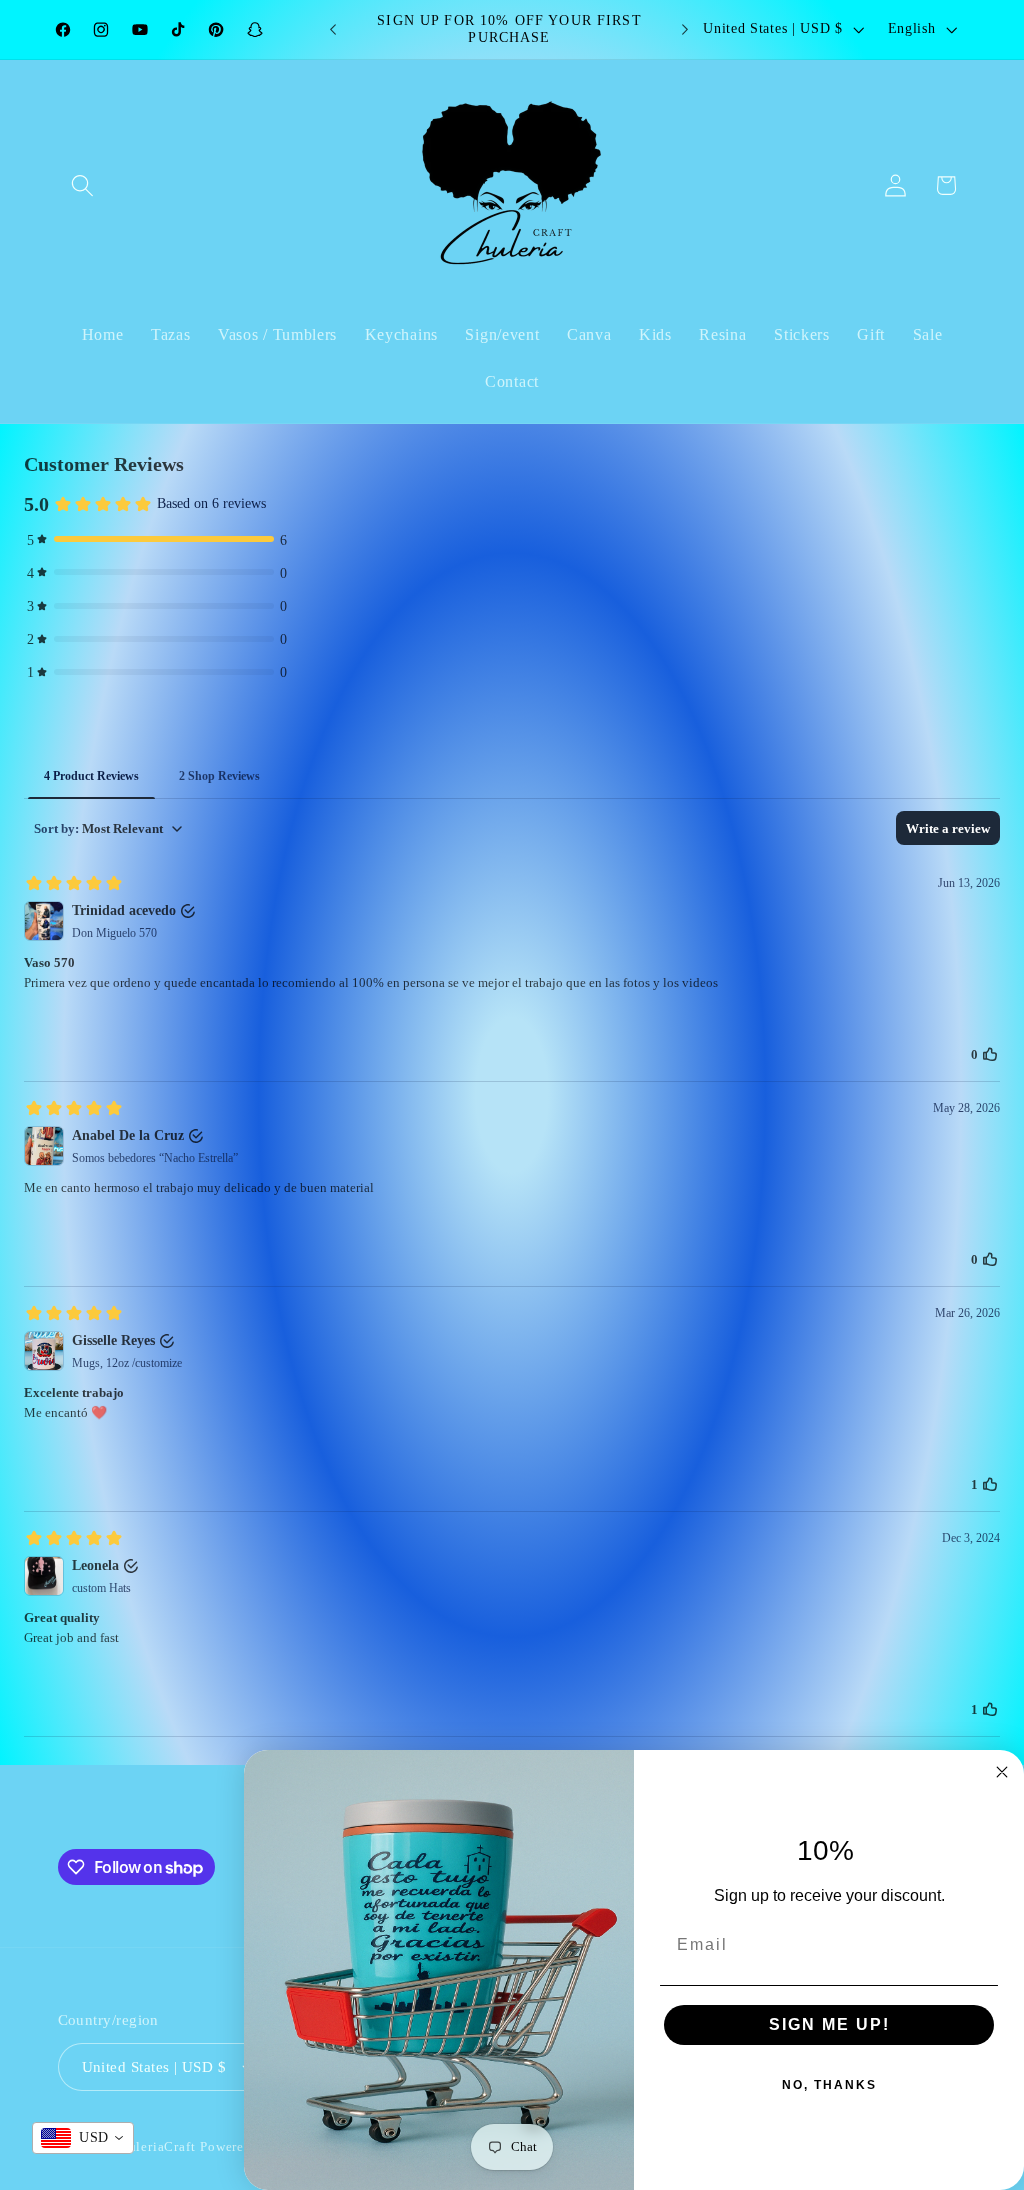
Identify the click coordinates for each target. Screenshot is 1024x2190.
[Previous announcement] (333, 29)
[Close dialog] (1002, 1772)
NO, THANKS (829, 2085)
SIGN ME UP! (829, 2024)
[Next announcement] (685, 29)
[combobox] (83, 2138)
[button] (83, 185)
